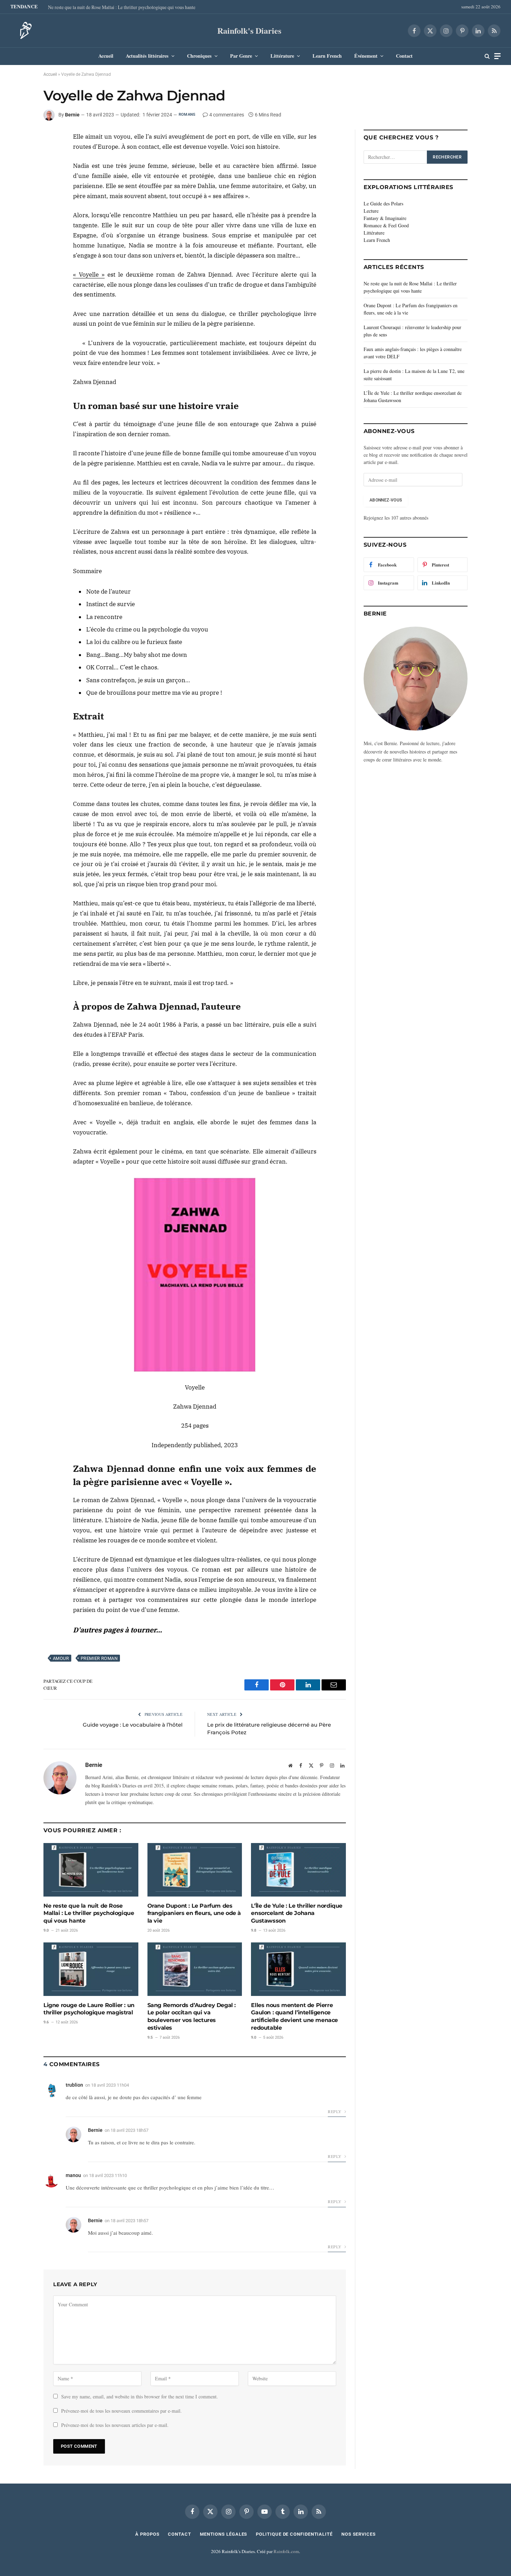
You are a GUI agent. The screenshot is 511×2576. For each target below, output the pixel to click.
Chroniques (199, 56)
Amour (61, 1658)
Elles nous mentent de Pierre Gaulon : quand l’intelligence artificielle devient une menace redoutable (294, 2016)
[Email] (19, 188)
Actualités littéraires (147, 56)
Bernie (72, 115)
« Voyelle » (89, 275)
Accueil (106, 56)
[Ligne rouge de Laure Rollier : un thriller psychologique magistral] (91, 1969)
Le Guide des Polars (383, 203)
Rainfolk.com (286, 2551)
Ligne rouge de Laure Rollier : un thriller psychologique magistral (89, 2009)
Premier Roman (99, 1658)
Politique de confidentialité (294, 2534)
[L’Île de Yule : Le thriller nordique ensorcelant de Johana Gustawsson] (298, 1870)
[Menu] (497, 56)
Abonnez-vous (386, 500)
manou (73, 2175)
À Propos (147, 2534)
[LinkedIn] (19, 156)
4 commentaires (227, 115)
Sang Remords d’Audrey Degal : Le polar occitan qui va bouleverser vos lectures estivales (192, 2016)
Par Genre (241, 56)
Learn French (327, 56)
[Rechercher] (487, 56)
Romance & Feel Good (386, 225)
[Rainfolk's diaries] (24, 31)
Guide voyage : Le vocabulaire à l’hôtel (133, 1725)
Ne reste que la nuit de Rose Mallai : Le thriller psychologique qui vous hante (122, 7)
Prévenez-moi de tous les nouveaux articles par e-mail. (115, 2425)
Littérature (282, 56)
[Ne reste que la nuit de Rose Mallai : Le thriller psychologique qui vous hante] (91, 1870)
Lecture (371, 211)
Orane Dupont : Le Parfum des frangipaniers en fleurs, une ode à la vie (194, 1913)
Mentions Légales (224, 2534)
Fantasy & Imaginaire (385, 218)
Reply (335, 2111)
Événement (366, 56)
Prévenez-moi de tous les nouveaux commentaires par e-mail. (121, 2411)
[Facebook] (19, 140)
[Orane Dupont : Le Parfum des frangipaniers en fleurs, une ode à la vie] (195, 1870)
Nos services (359, 2534)
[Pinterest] (19, 172)
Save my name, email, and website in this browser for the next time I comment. (140, 2396)
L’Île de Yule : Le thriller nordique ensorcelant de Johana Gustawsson (297, 1913)
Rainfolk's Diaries (249, 30)
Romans (187, 115)
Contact (404, 56)
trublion (74, 2085)
